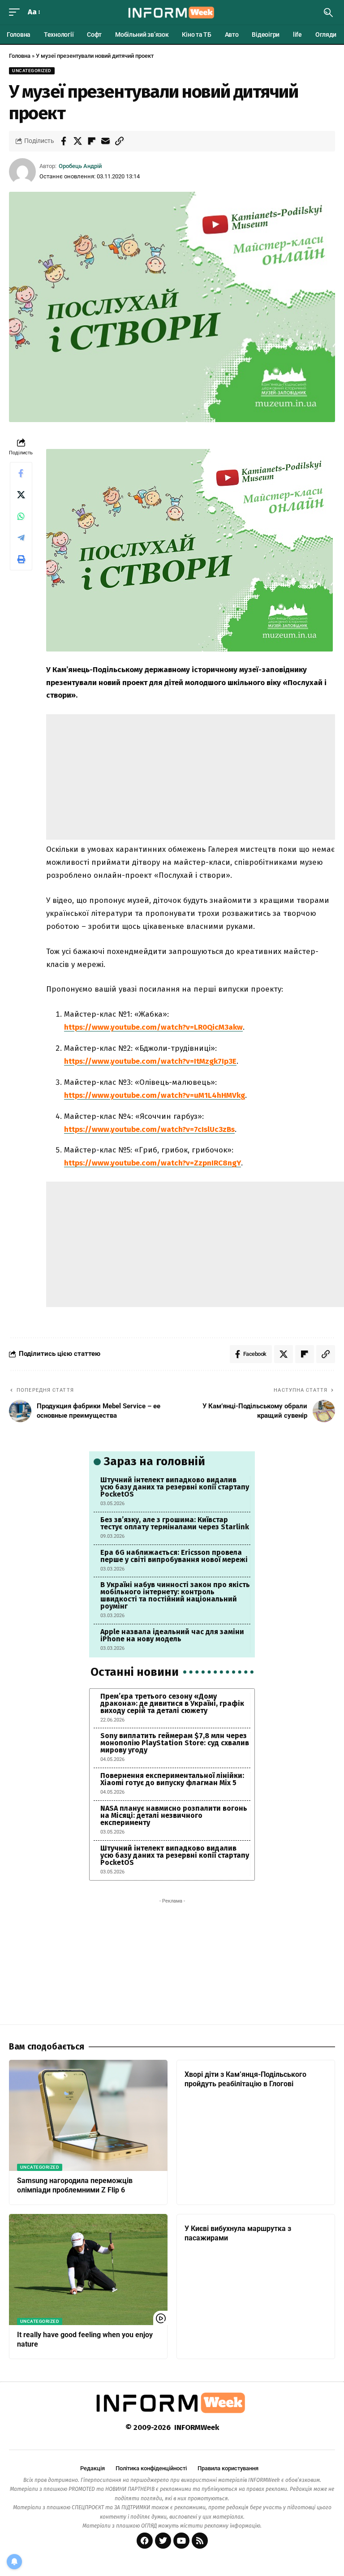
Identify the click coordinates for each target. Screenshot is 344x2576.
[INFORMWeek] (172, 13)
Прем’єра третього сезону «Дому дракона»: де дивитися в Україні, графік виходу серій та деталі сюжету (172, 1703)
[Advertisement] (191, 777)
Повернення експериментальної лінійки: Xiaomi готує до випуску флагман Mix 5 (172, 1779)
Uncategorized (32, 71)
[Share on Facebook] (64, 141)
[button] (17, 12)
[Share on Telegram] (21, 538)
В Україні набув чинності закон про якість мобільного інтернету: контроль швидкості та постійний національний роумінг (175, 1595)
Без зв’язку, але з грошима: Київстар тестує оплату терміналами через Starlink (175, 1523)
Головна (20, 56)
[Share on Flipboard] (91, 141)
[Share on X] (77, 141)
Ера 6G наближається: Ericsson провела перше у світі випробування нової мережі (174, 1556)
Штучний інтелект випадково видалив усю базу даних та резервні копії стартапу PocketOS (175, 1487)
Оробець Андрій (80, 166)
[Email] (105, 141)
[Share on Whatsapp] (21, 516)
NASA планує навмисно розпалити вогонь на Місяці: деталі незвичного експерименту (174, 1815)
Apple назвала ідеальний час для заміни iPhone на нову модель (172, 1635)
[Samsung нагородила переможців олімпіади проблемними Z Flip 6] (88, 2115)
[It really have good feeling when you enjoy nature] (88, 2270)
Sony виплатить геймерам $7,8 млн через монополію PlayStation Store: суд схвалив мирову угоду (175, 1743)
